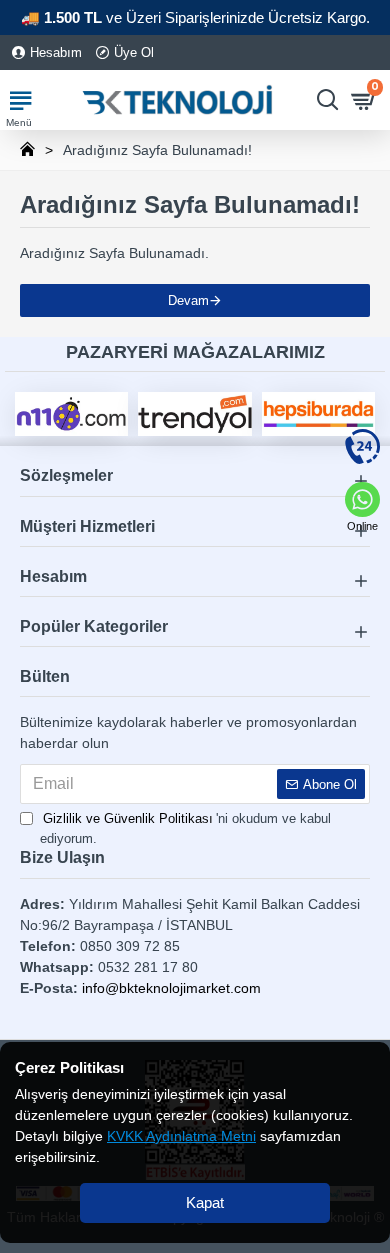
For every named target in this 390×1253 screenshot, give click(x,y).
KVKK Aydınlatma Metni (181, 1136)
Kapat (205, 1202)
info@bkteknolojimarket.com (171, 988)
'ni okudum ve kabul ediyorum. (185, 828)
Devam (188, 300)
